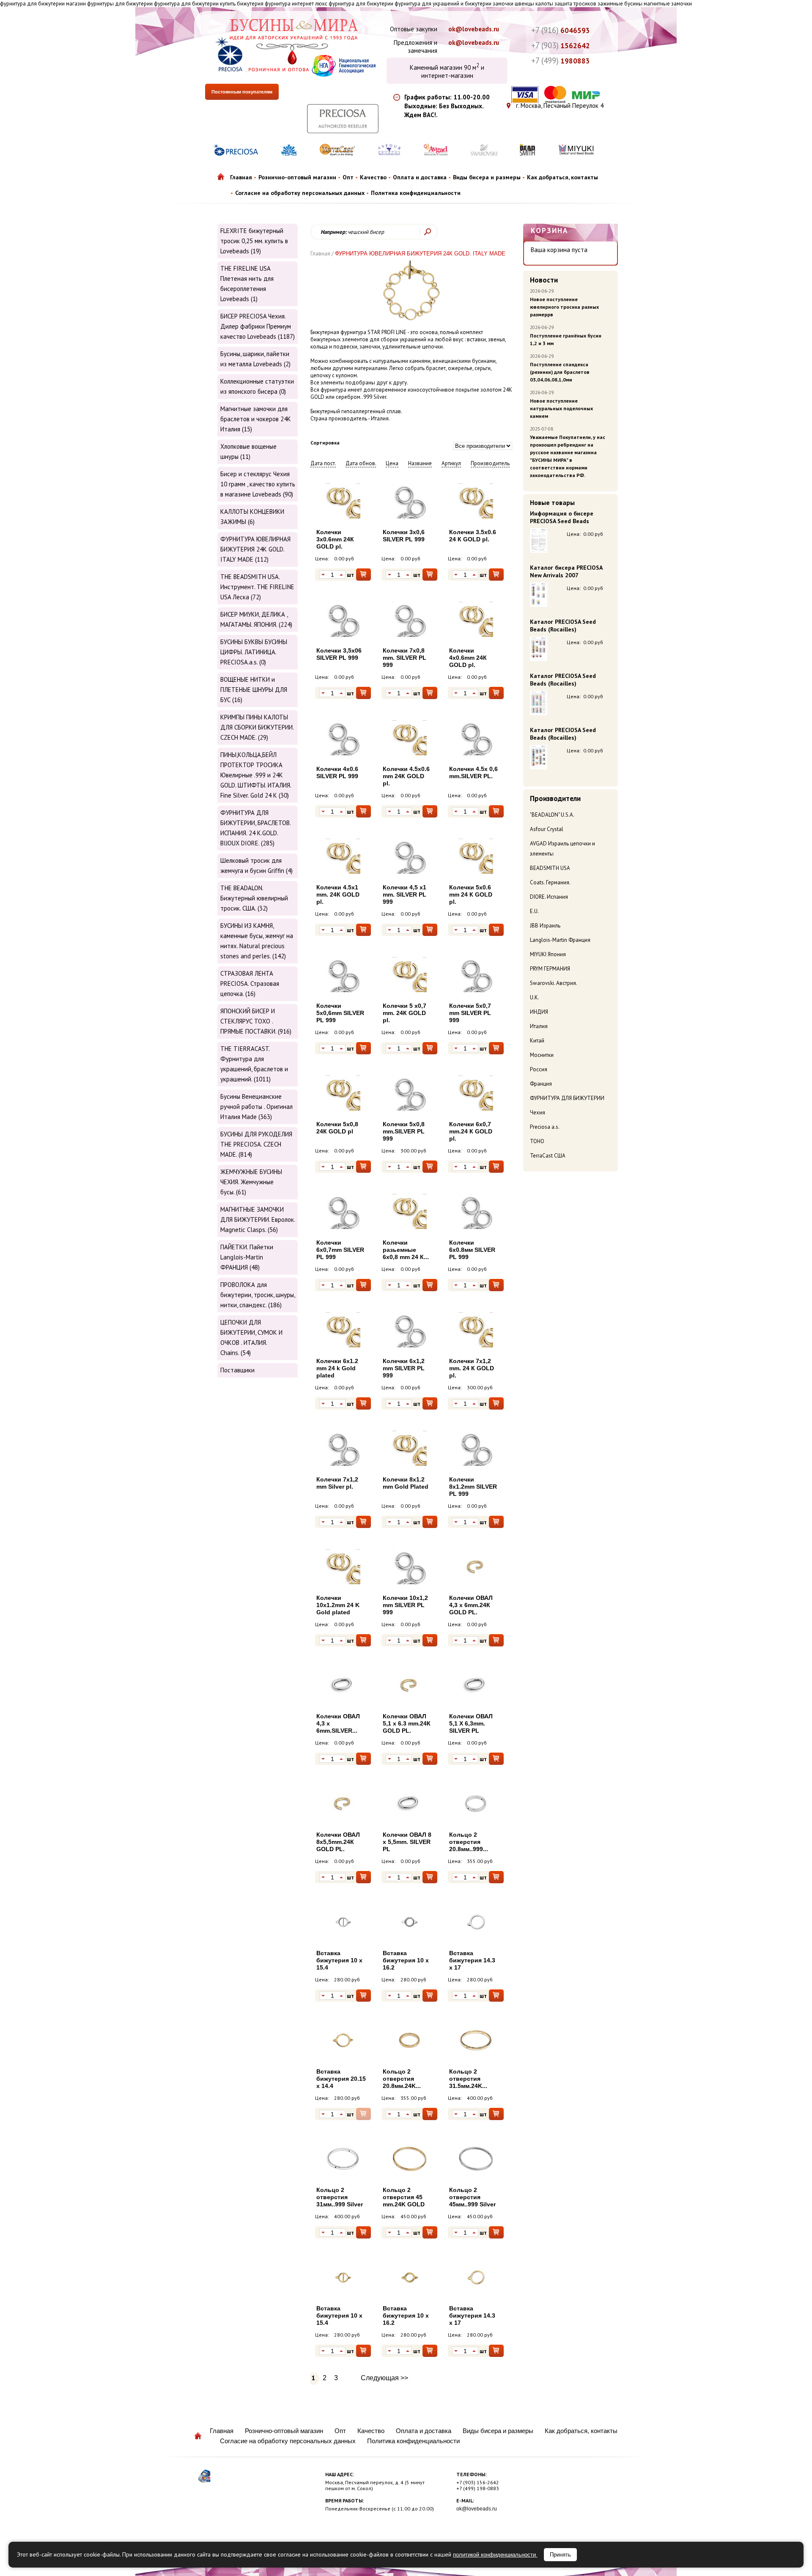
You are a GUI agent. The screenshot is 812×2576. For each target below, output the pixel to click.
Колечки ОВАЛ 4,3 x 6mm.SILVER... (338, 1723)
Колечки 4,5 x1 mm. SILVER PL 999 (405, 894)
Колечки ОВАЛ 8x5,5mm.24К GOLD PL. (338, 1842)
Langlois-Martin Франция (560, 940)
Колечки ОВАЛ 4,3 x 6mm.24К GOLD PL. (471, 1605)
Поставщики (237, 1370)
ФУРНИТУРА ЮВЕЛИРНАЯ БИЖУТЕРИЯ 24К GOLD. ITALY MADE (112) (255, 549)
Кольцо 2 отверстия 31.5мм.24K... (468, 2079)
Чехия (538, 1112)
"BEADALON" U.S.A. (552, 815)
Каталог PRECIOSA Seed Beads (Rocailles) (563, 625)
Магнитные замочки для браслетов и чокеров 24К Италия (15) (256, 419)
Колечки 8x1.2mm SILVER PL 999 (473, 1487)
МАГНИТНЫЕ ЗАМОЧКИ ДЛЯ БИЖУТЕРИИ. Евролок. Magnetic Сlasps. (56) (258, 1219)
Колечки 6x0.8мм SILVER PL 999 (472, 1250)
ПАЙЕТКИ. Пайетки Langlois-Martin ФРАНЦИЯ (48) (247, 1257)
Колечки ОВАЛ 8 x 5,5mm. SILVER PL (407, 1842)
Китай (537, 1041)
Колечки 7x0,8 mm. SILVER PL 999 (405, 658)
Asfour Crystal (547, 829)
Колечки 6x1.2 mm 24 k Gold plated (337, 1368)
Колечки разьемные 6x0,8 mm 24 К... (406, 1250)
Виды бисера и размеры (487, 177)
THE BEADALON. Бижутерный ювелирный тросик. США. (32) (254, 898)
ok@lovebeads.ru (474, 29)
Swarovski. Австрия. (554, 983)
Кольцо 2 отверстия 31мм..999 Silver (340, 2197)
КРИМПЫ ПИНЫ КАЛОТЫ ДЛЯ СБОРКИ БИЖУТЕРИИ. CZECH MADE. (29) (257, 727)
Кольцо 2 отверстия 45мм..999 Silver (472, 2197)
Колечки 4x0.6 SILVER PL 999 (337, 772)
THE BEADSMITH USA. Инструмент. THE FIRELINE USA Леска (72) (257, 587)
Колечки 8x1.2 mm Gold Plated (406, 1483)
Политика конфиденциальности (416, 193)
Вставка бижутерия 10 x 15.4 (339, 1960)
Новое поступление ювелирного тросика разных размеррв (564, 307)
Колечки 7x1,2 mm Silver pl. (337, 1483)
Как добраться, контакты (562, 177)
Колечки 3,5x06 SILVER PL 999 (339, 654)
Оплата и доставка (420, 177)
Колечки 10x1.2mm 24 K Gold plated (338, 1605)
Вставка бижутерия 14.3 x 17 (472, 1960)
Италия (539, 1026)
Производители (555, 798)
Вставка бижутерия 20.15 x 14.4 (341, 2079)
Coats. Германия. (550, 882)
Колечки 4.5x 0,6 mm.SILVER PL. (473, 772)
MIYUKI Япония (548, 954)
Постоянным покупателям (242, 92)
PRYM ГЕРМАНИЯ (550, 969)
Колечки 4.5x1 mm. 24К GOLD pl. (338, 894)
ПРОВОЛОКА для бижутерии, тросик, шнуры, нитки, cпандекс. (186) (258, 1295)
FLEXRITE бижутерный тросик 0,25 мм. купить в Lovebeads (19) (254, 241)
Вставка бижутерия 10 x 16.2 (406, 1960)
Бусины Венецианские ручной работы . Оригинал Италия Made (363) (256, 1107)
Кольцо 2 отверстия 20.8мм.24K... (402, 2079)
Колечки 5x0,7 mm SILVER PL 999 (470, 1013)
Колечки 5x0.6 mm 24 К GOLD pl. (471, 894)
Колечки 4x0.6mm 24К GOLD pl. (468, 658)
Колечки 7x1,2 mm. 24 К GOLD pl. (472, 1368)
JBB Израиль (545, 926)
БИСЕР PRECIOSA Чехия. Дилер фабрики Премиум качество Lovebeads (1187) (258, 326)
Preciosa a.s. (545, 1127)
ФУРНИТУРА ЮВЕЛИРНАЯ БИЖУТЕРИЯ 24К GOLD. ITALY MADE (420, 254)
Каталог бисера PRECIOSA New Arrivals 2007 (566, 571)
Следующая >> (384, 2378)
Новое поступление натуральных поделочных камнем (561, 408)
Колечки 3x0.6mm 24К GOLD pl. (335, 539)
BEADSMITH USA (550, 868)
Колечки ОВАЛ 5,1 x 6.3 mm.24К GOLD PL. (407, 1723)
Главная (241, 177)
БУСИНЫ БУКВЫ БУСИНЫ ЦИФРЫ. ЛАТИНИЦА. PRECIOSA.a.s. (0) (254, 652)
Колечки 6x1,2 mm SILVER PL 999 (404, 1368)
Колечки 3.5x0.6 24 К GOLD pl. (473, 536)
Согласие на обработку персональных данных (300, 193)
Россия (539, 1069)
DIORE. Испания (549, 897)
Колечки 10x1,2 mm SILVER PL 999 (405, 1605)
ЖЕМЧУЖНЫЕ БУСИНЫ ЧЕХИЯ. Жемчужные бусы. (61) (251, 1182)
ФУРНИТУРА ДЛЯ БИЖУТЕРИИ (567, 1098)
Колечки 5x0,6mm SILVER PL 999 (340, 1013)
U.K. (535, 997)
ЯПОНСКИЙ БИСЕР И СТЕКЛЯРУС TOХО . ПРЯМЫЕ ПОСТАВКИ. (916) (256, 1021)
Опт (348, 177)
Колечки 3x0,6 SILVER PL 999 (404, 536)
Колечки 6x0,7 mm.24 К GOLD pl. (471, 1131)
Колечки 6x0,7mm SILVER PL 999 (340, 1250)
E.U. (534, 911)
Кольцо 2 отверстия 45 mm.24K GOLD (404, 2197)
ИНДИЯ (539, 1012)
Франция (541, 1084)
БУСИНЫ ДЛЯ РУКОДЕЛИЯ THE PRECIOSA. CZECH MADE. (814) (256, 1144)
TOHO (537, 1141)
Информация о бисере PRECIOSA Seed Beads (562, 517)
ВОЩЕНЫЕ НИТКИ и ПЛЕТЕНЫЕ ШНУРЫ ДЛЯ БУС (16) (254, 690)
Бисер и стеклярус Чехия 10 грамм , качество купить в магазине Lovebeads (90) (258, 484)
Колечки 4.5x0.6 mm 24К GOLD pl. (406, 776)
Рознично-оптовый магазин (297, 177)
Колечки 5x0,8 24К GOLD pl (337, 1128)
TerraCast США (548, 1156)
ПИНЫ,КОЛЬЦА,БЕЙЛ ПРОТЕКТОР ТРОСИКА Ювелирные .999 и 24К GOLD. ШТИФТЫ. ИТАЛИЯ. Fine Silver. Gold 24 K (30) (256, 775)
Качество (373, 177)
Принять (560, 2555)
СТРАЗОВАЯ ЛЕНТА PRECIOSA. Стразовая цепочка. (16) (250, 983)
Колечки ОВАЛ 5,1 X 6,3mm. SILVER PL (471, 1723)
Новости (544, 280)
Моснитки (542, 1055)
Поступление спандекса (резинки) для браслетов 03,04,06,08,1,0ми (560, 372)
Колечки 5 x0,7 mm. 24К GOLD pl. (405, 1013)
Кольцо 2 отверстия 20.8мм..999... (469, 1842)
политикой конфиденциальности (495, 2555)
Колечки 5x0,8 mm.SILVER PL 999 (404, 1131)
